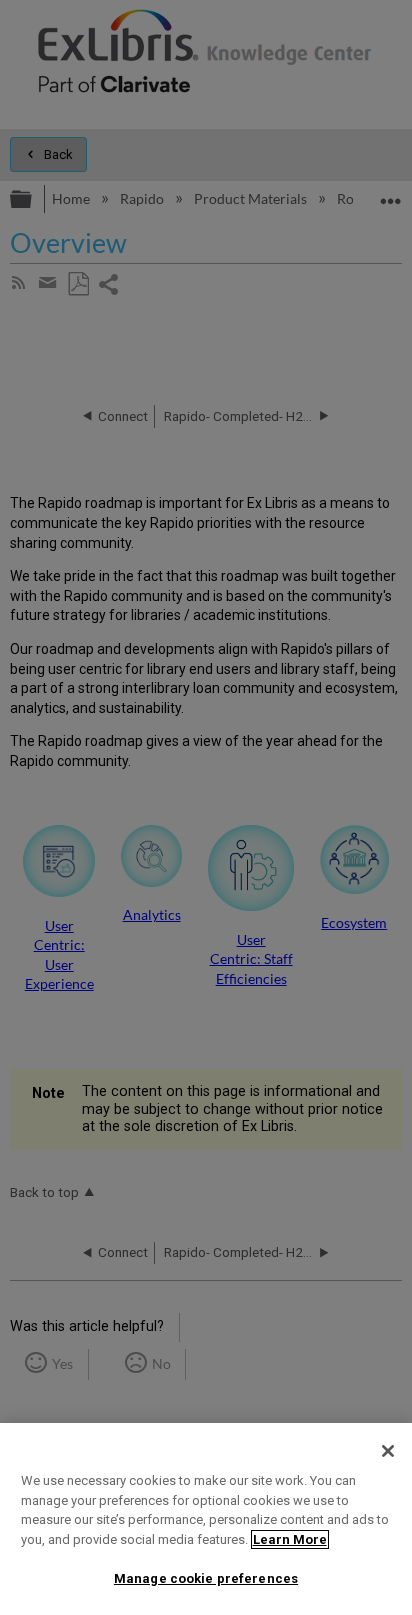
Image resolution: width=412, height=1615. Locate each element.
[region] (206, 1519)
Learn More (290, 1539)
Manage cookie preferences (206, 1578)
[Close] (388, 1451)
